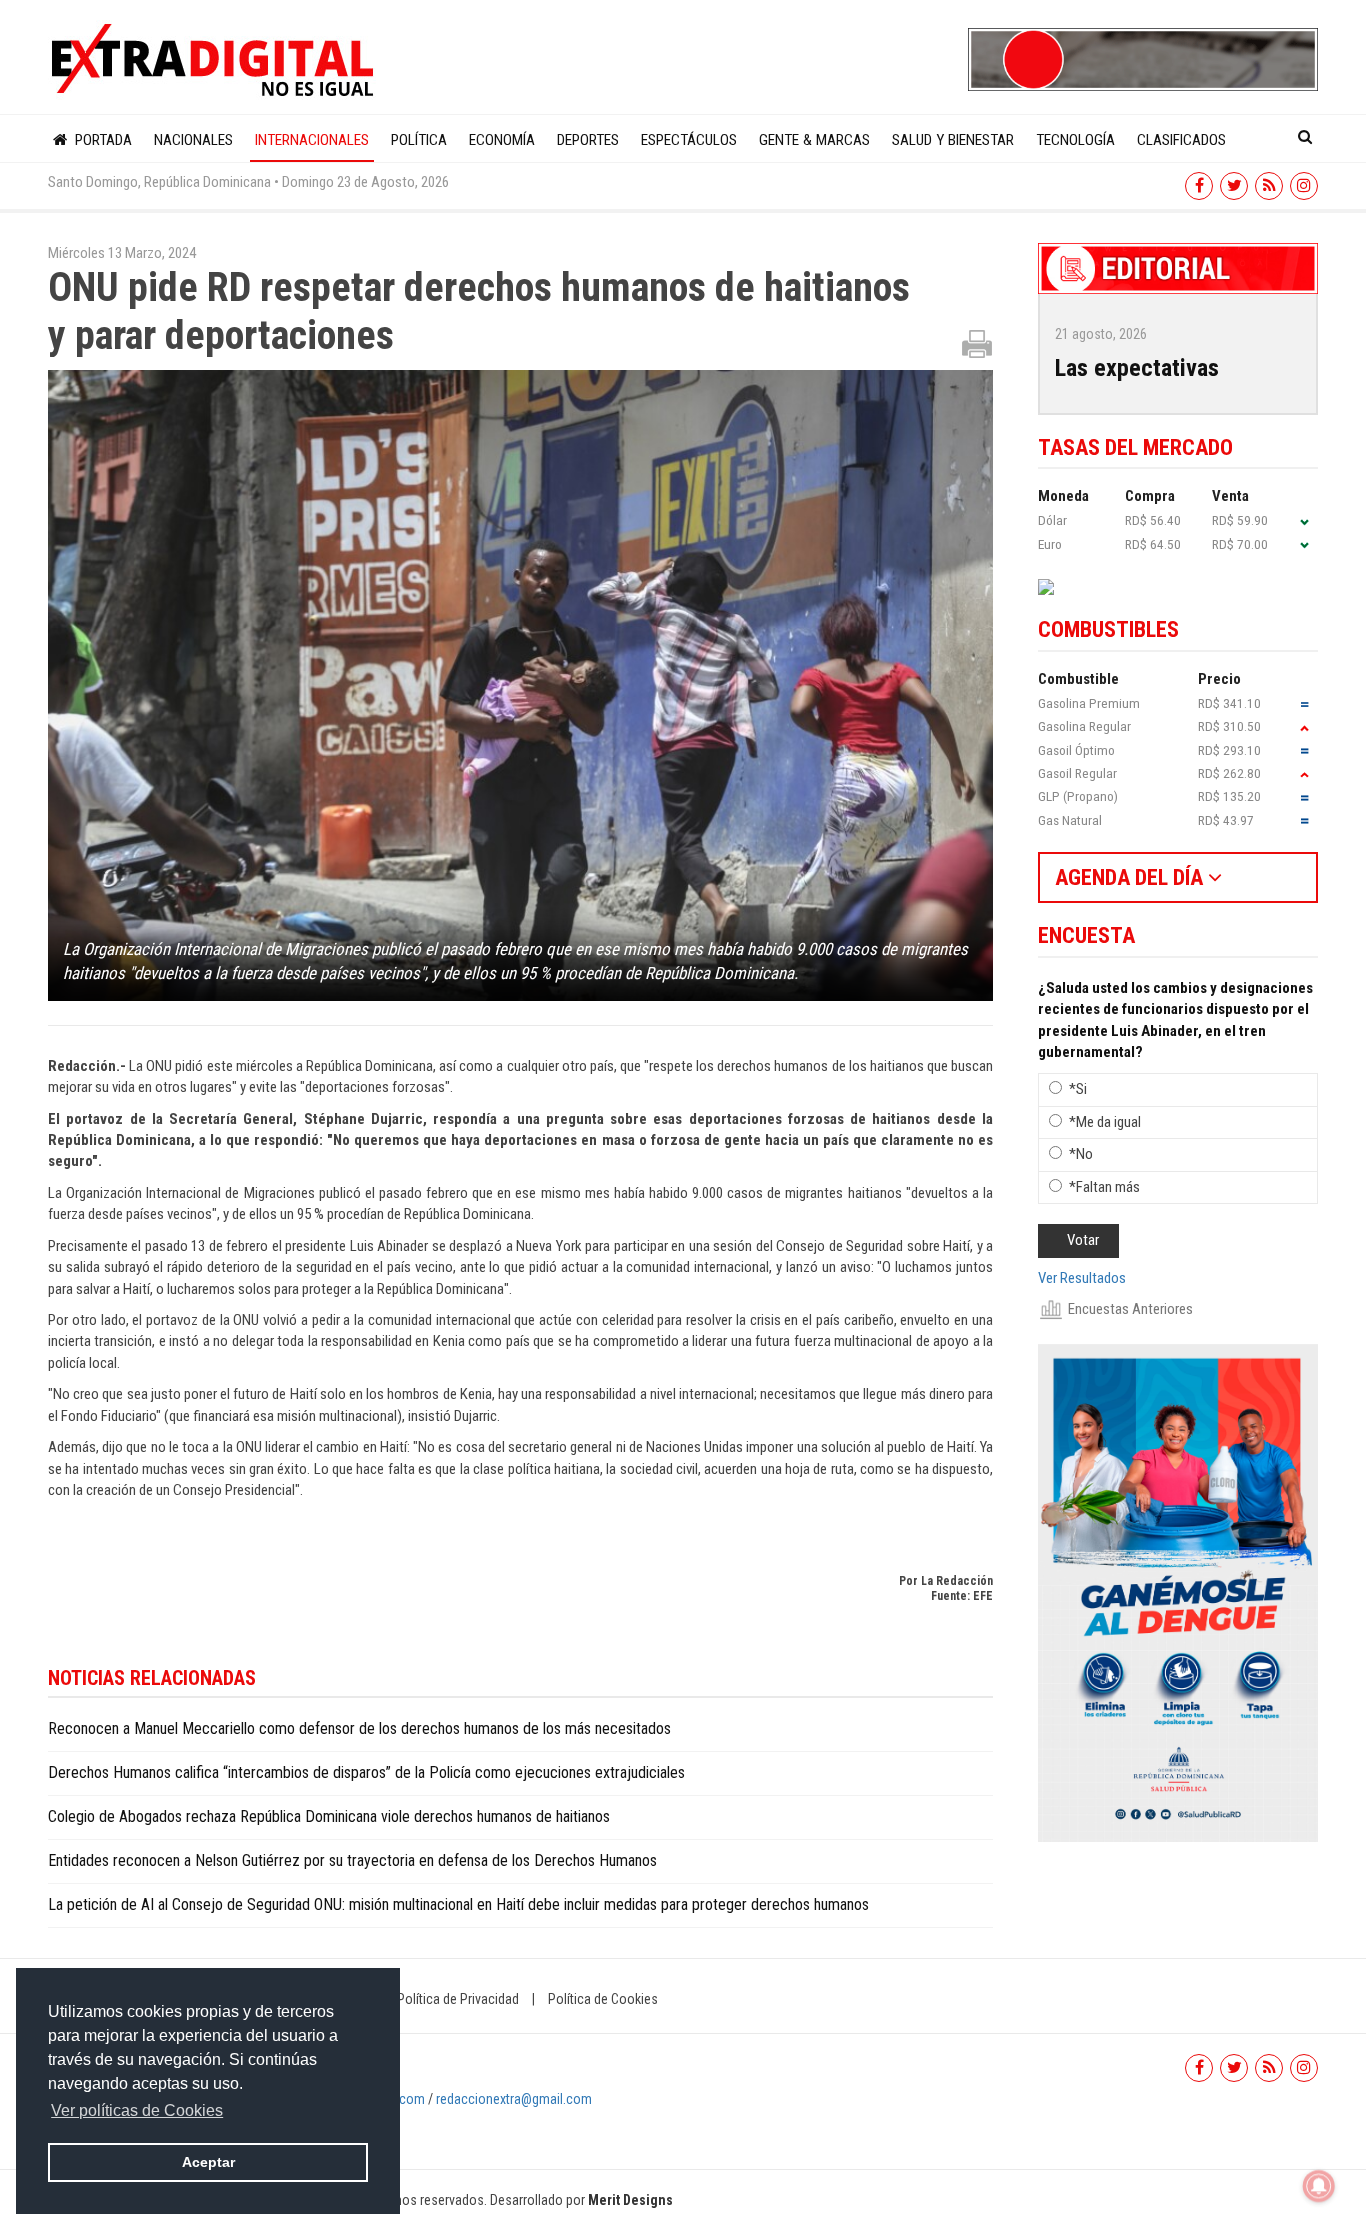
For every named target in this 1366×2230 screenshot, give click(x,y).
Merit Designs (630, 2200)
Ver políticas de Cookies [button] (137, 2110)
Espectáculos (689, 140)
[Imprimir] (977, 343)
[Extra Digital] (215, 61)
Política (419, 140)
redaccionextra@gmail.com (514, 2099)
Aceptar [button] (208, 2162)
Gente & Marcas (814, 140)
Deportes (588, 140)
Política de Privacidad (458, 1999)
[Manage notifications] (1319, 2186)
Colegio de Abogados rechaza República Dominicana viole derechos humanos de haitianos (329, 1816)
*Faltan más (1104, 1187)
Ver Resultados (1082, 1278)
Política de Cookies (603, 1999)
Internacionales (312, 140)
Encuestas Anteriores (1130, 1309)
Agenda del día (1131, 877)
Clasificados (1181, 140)
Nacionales (193, 140)
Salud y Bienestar (953, 140)
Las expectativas (1137, 368)
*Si (1078, 1089)
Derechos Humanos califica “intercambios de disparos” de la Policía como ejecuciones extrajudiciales (370, 1772)
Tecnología (1075, 140)
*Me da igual (1105, 1122)
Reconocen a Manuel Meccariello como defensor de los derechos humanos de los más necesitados (359, 1728)
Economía (502, 140)
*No (1081, 1154)
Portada (101, 140)
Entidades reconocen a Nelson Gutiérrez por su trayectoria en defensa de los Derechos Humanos (352, 1860)
